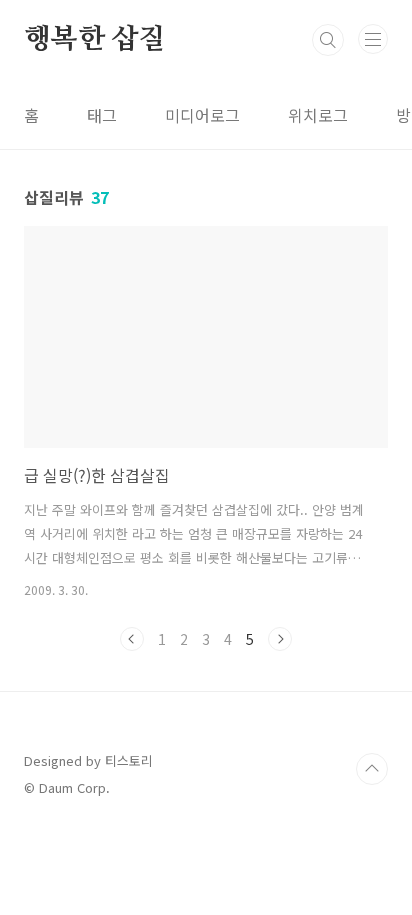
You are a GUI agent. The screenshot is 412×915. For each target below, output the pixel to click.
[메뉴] (373, 39)
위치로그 (318, 115)
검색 (328, 40)
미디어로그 (202, 115)
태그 (102, 115)
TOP (372, 769)
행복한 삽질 (95, 40)
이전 (132, 639)
